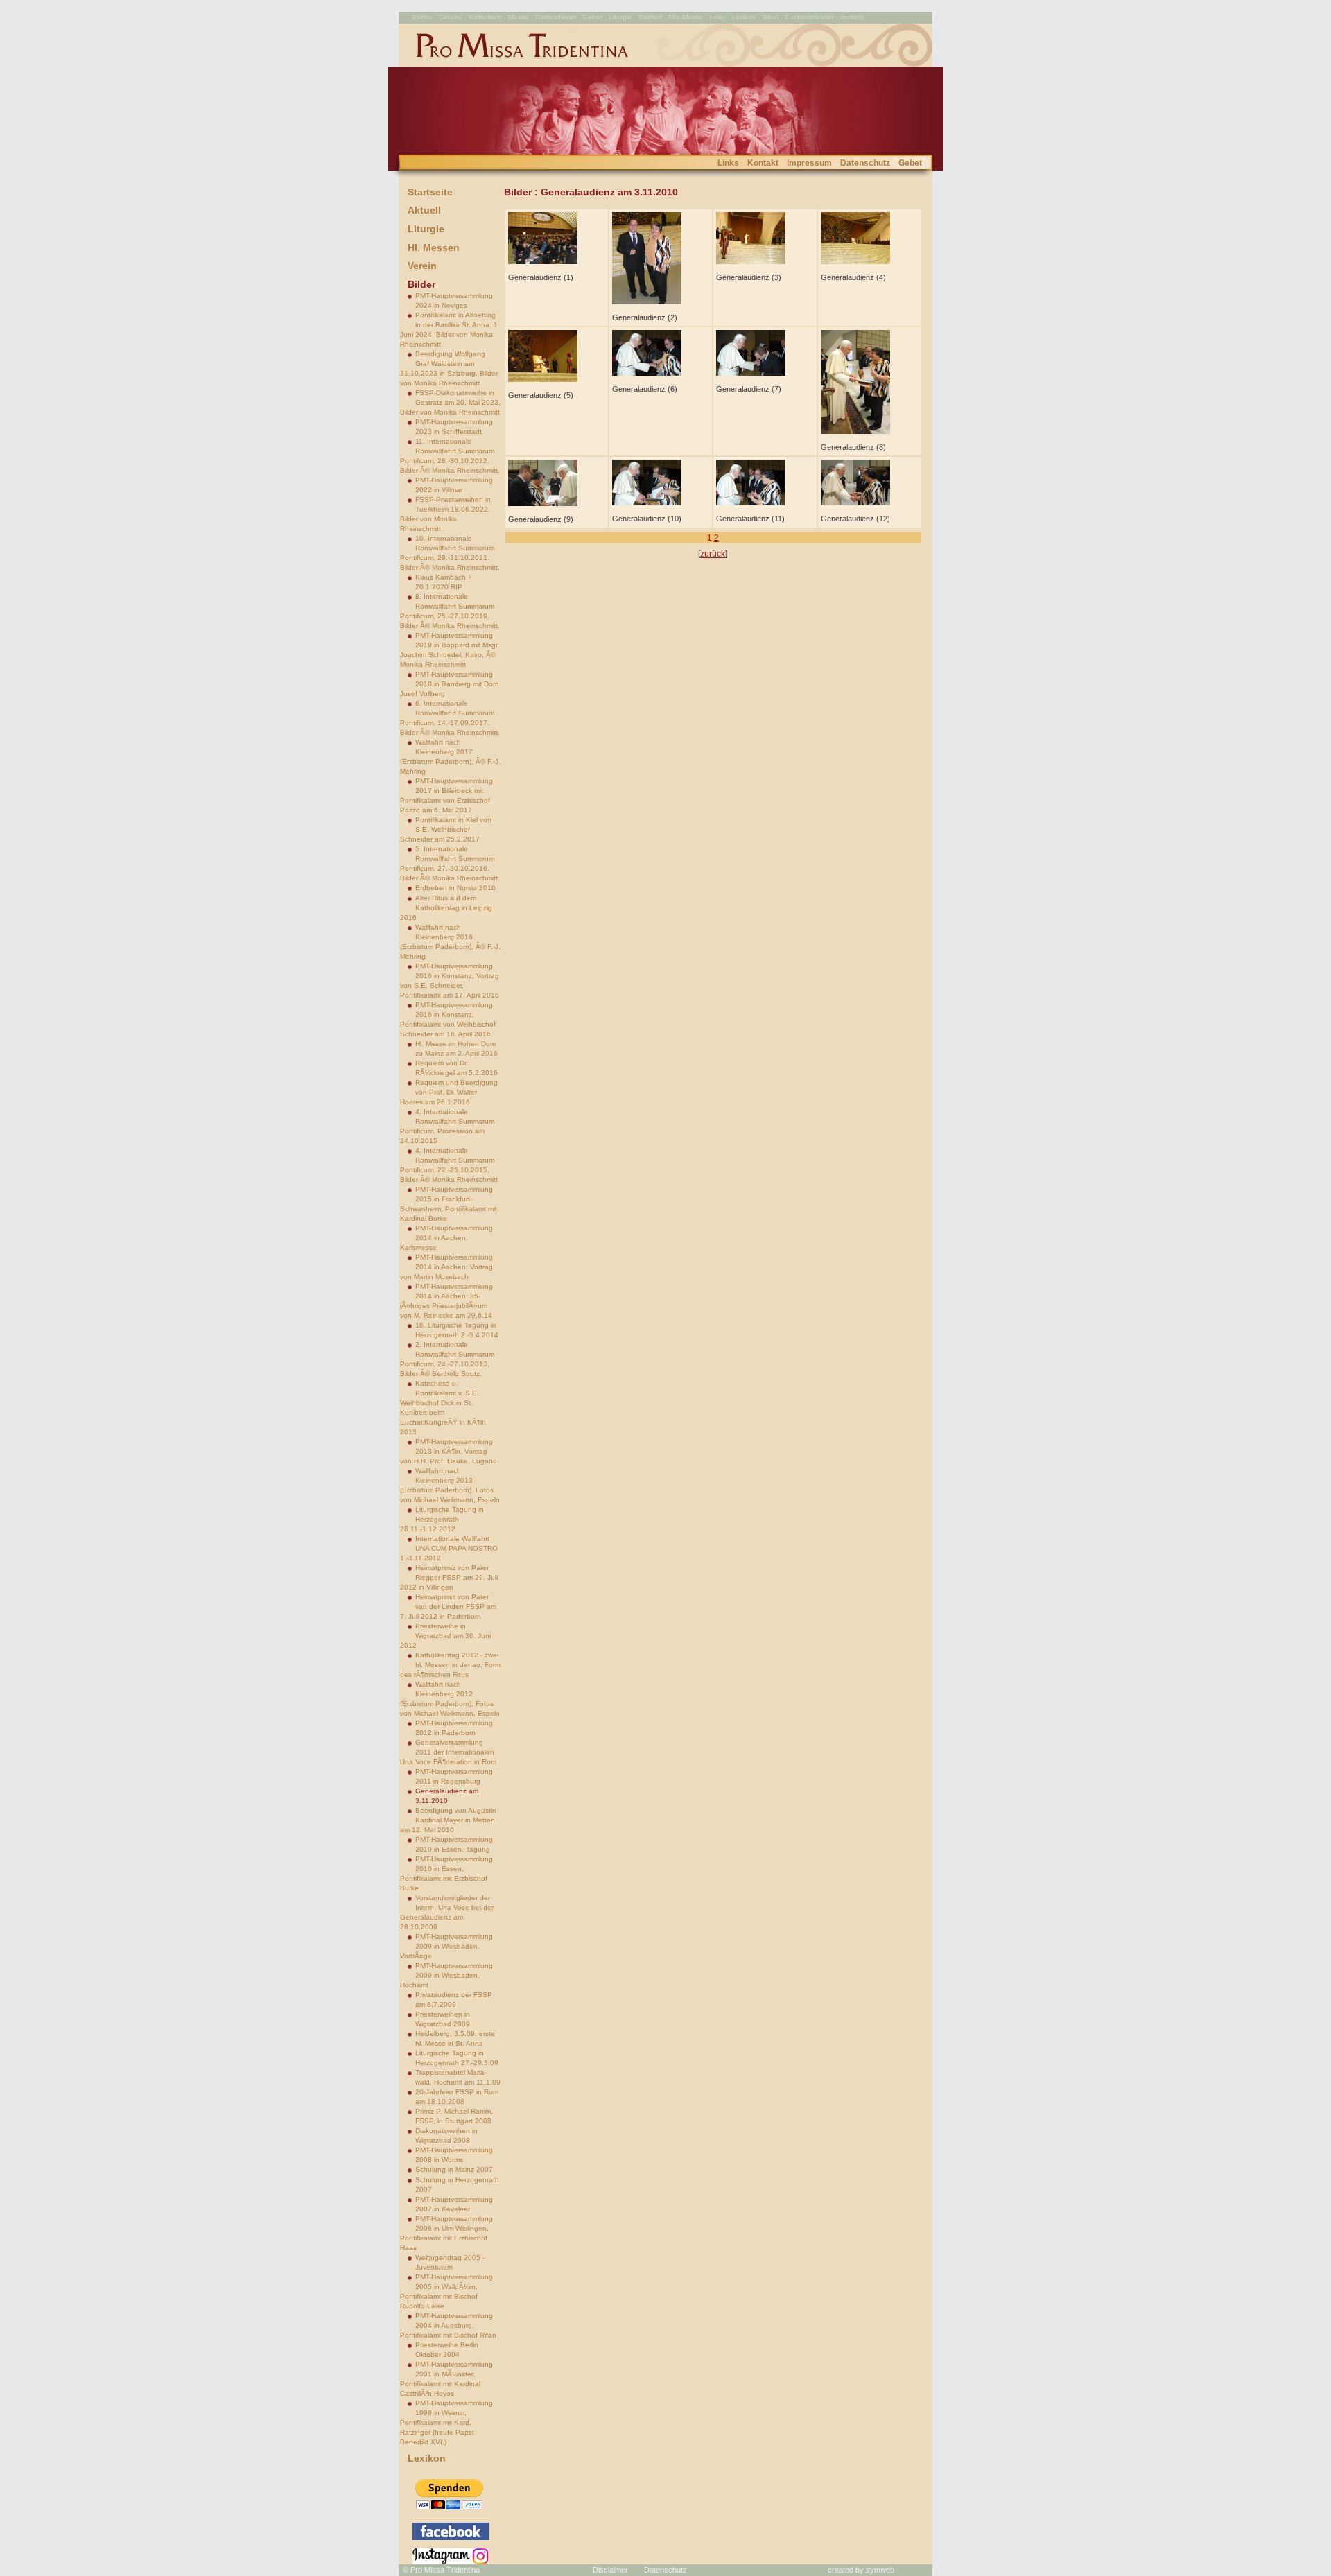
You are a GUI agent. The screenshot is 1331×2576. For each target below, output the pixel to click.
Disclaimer (610, 2570)
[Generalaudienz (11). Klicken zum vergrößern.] (751, 503)
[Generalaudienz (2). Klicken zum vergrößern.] (647, 302)
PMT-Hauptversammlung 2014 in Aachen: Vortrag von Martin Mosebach (446, 1267)
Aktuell (424, 210)
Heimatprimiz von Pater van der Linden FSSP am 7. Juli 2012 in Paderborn (448, 1607)
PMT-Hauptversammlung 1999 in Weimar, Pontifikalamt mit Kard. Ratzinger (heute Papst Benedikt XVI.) (446, 2422)
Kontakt (763, 163)
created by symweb (861, 2570)
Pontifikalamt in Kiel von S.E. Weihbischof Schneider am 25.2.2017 (446, 829)
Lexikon (427, 2458)
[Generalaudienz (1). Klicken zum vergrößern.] (543, 261)
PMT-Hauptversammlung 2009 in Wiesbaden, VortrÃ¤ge (446, 1946)
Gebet (910, 163)
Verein (422, 266)
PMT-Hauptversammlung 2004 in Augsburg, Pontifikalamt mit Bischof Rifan (448, 2325)
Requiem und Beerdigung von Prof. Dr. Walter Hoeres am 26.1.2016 (449, 1092)
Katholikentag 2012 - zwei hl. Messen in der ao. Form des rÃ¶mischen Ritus (450, 1665)
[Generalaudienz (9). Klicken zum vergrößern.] (543, 503)
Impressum (809, 163)
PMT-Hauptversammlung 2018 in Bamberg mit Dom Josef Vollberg (449, 684)
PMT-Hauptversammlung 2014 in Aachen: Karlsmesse (446, 1238)
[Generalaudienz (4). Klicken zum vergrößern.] (855, 261)
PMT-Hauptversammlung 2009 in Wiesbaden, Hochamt (446, 1975)
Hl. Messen (434, 247)
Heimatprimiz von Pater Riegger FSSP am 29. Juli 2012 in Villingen (449, 1577)
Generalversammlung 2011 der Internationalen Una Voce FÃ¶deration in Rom (448, 1752)
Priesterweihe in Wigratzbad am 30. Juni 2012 (445, 1636)
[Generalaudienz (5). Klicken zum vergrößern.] (543, 379)
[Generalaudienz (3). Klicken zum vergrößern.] (751, 261)
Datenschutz (865, 163)
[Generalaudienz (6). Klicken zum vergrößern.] (647, 373)
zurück (713, 554)
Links (728, 163)
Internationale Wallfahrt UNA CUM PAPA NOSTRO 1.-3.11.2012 (449, 1548)
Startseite (430, 192)
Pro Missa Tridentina (445, 2570)
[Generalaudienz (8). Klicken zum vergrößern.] (855, 431)
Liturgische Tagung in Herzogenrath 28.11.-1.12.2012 (442, 1519)
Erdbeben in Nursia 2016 (455, 888)
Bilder (421, 284)
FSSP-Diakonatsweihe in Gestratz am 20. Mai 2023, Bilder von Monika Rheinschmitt (450, 402)
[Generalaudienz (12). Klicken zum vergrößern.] (855, 503)
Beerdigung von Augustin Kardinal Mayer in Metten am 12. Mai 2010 (448, 1820)
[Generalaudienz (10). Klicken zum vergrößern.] (647, 503)
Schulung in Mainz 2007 (454, 2169)
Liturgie (426, 229)
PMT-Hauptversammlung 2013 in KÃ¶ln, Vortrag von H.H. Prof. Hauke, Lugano (449, 1451)
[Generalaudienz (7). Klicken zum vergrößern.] (751, 373)
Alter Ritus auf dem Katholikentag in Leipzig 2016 (446, 908)
